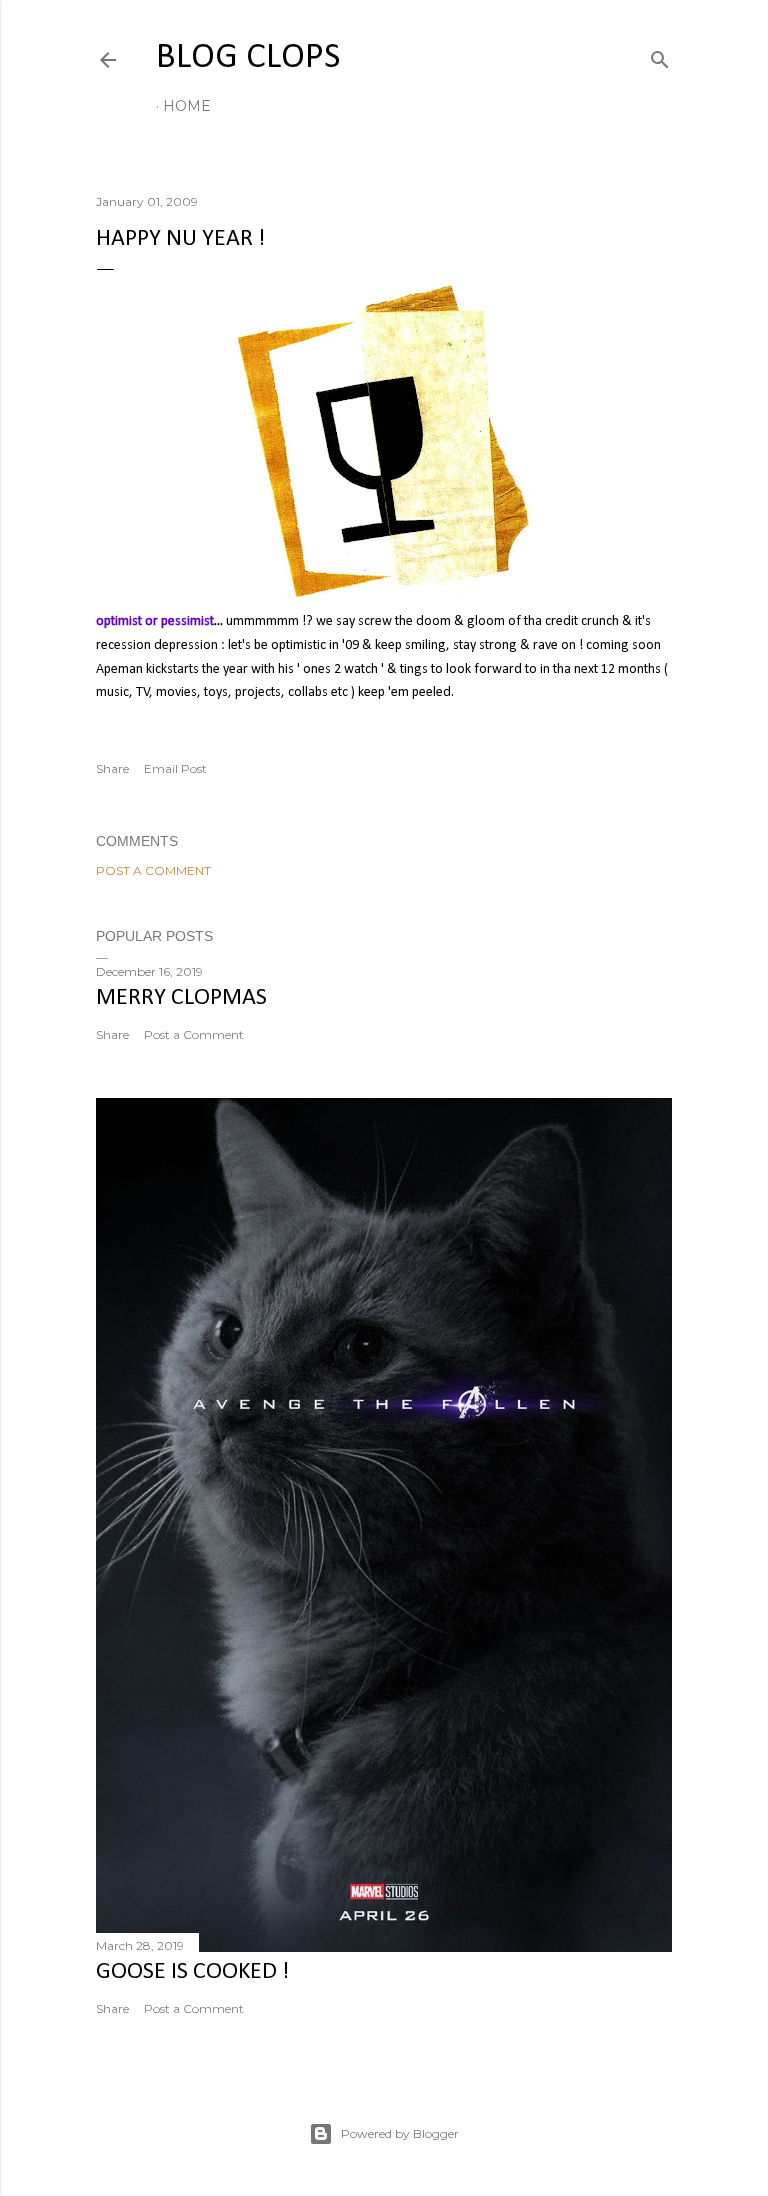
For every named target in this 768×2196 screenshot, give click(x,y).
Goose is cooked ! (192, 1972)
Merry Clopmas (181, 998)
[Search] (660, 55)
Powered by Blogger (400, 2133)
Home (187, 106)
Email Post (175, 768)
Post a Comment (153, 870)
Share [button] (112, 768)
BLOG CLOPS (248, 58)
